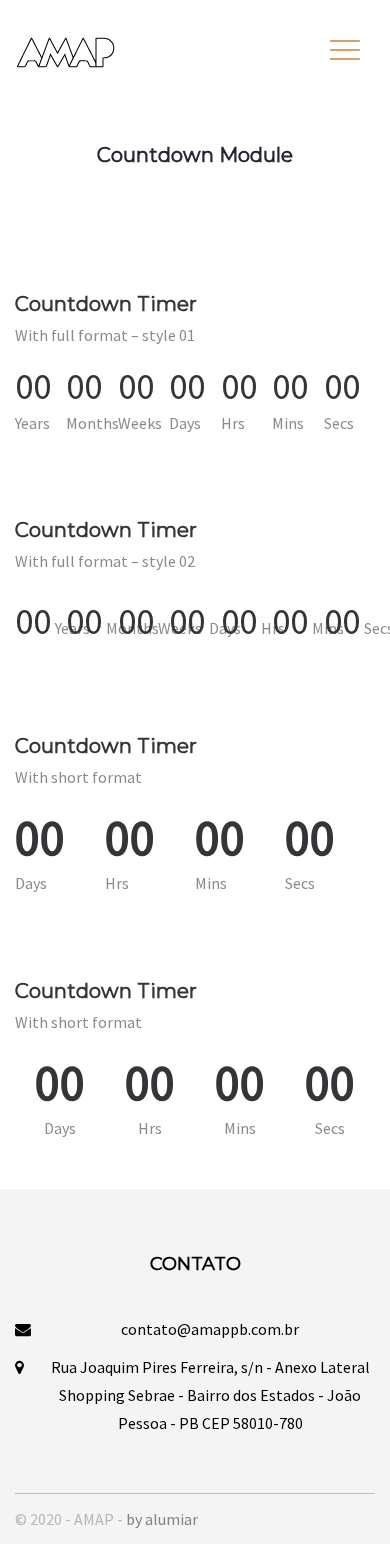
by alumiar (162, 1519)
